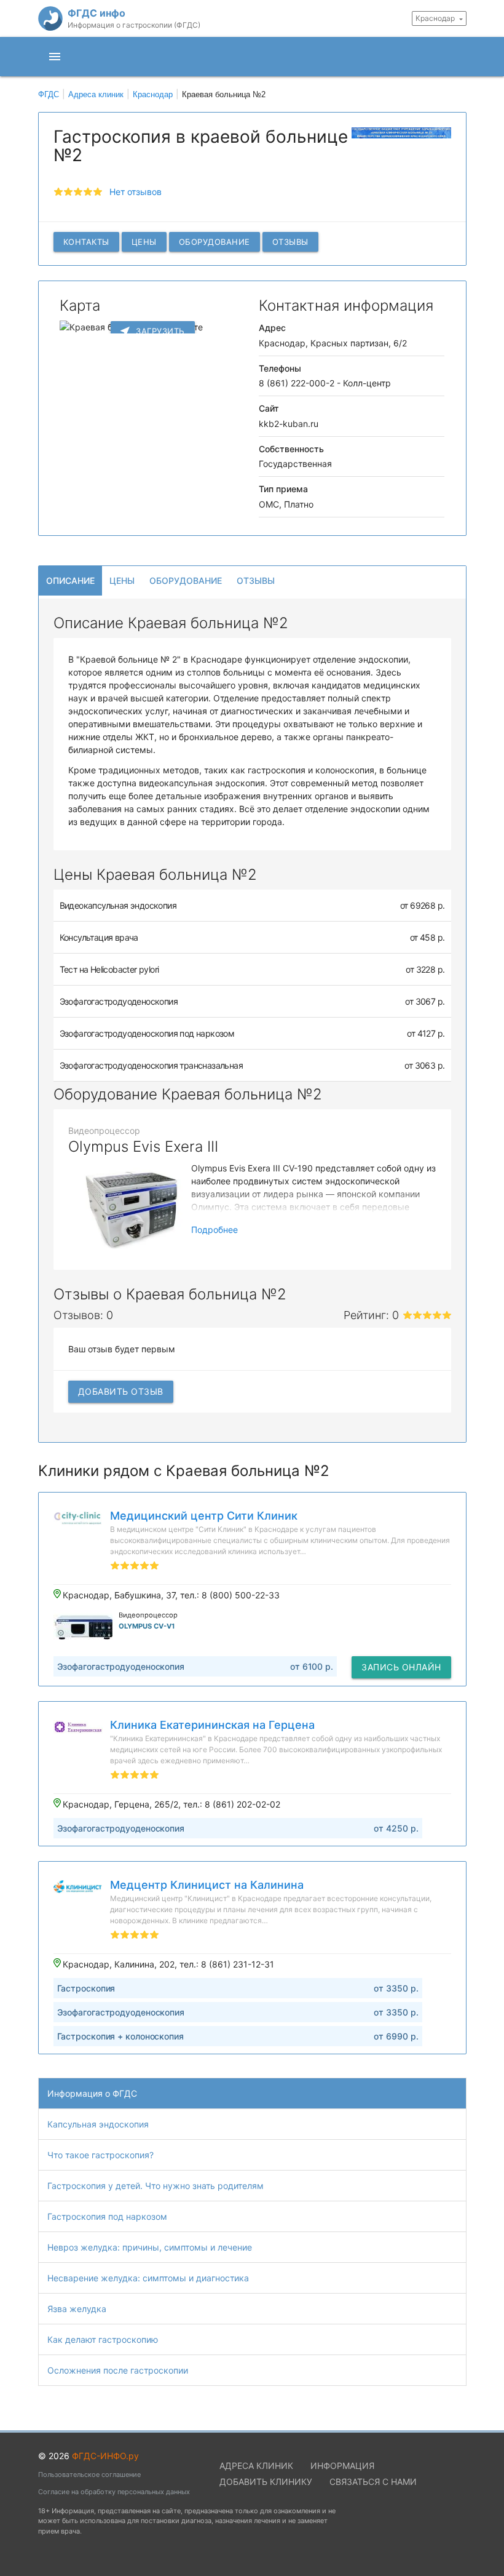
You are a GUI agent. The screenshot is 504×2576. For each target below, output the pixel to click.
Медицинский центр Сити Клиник (204, 1516)
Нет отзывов (136, 192)
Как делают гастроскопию (103, 2339)
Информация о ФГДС (92, 2093)
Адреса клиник (256, 2466)
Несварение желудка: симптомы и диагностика (148, 2278)
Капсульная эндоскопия (98, 2124)
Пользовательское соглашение (89, 2474)
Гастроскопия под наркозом (107, 2216)
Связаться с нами (373, 2482)
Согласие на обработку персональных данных (114, 2492)
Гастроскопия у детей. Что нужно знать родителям (156, 2186)
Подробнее (215, 1230)
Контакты (86, 242)
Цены (144, 242)
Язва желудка (77, 2309)
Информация (342, 2466)
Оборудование (215, 242)
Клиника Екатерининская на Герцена (212, 1725)
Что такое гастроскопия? (100, 2155)
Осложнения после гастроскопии (118, 2370)
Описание (70, 580)
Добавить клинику (266, 2482)
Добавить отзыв (121, 1391)
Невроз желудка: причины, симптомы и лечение (150, 2247)
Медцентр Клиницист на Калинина (207, 1885)
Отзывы (290, 242)
